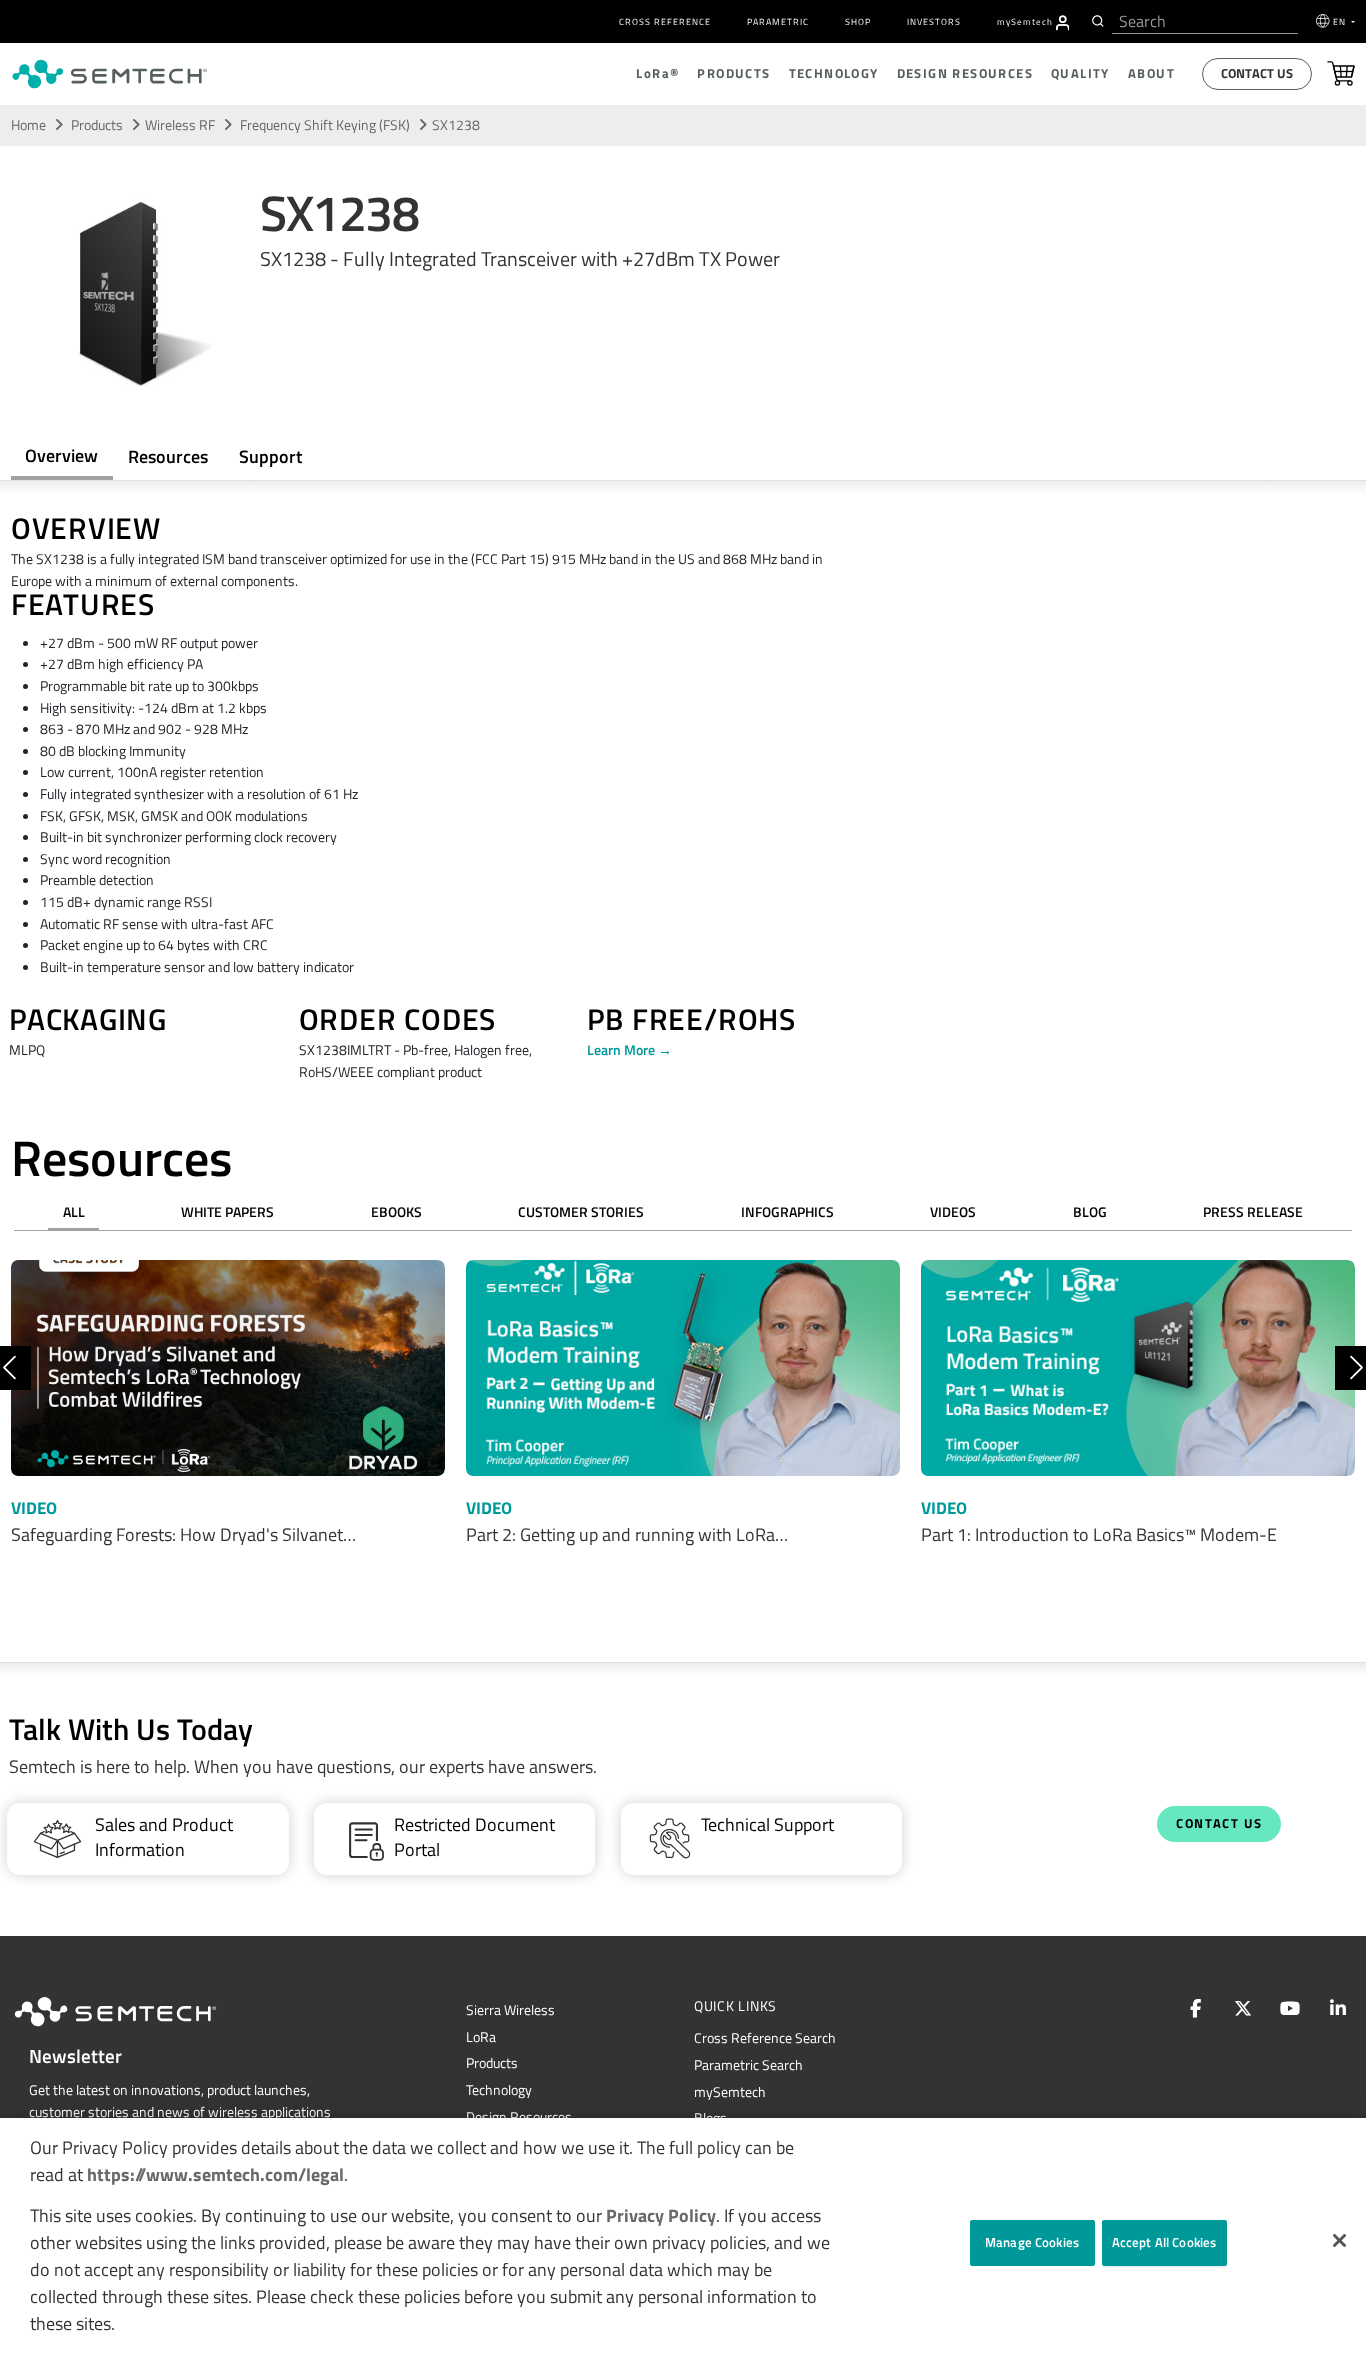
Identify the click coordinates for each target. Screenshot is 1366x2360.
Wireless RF (180, 125)
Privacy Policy (661, 2215)
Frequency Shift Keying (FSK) (326, 125)
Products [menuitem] (733, 73)
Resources (168, 456)
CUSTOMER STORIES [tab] (581, 1212)
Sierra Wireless (510, 2010)
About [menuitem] (1151, 73)
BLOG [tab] (1090, 1212)
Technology (499, 2090)
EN (1341, 21)
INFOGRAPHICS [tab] (787, 1212)
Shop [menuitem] (858, 21)
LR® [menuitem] (657, 73)
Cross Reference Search (765, 2038)
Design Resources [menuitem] (965, 73)
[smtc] (109, 74)
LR (481, 2037)
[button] (1339, 2240)
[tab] (168, 456)
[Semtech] (136, 2030)
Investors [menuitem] (934, 21)
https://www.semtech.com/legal (215, 2174)
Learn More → (629, 1050)
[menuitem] (1063, 23)
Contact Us (1257, 73)
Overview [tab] (61, 455)
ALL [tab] (74, 1212)
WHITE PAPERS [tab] (227, 1212)
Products (97, 125)
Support (270, 456)
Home (28, 125)
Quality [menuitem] (1080, 73)
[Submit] (1095, 21)
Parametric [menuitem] (778, 21)
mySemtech (730, 2092)
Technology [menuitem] (834, 73)
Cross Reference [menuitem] (665, 21)
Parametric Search (748, 2065)
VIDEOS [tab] (953, 1212)
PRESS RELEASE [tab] (1253, 1212)
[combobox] (1205, 21)
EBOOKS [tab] (396, 1212)
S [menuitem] (1025, 21)
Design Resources (519, 2117)
